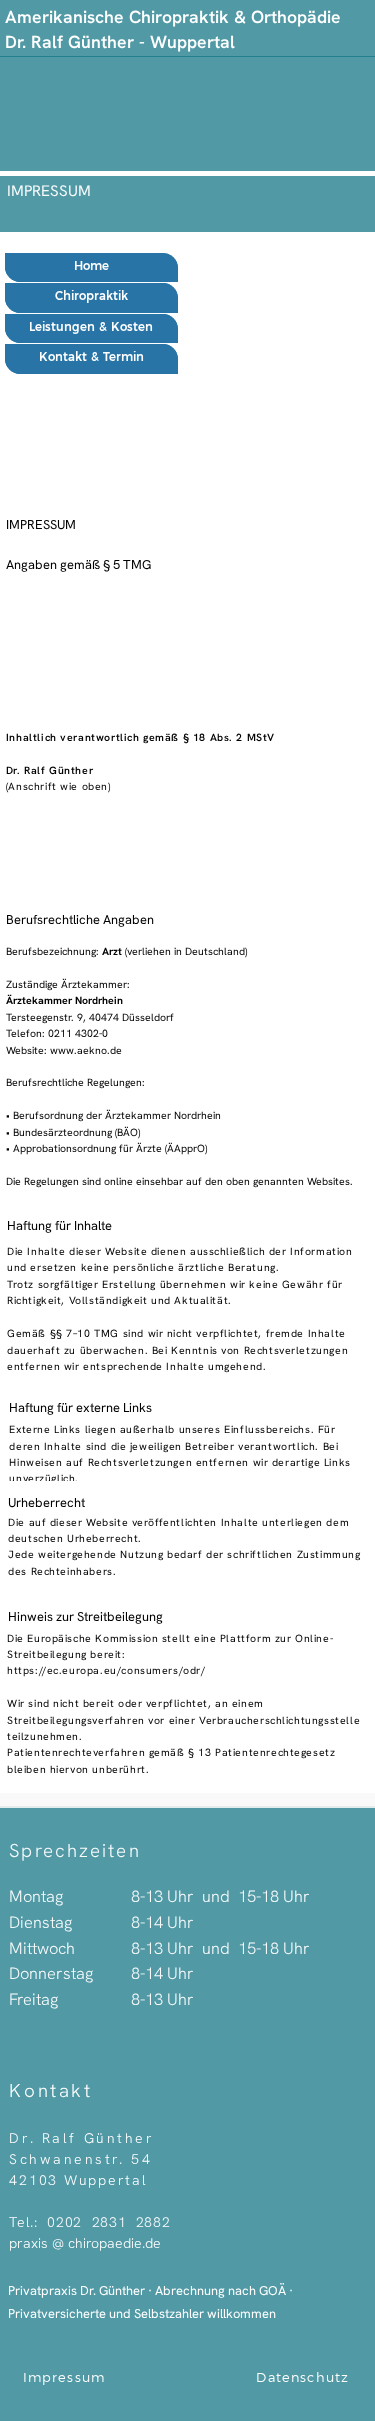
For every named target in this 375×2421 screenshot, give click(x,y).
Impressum (64, 2377)
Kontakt (50, 2090)
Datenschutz (302, 2377)
